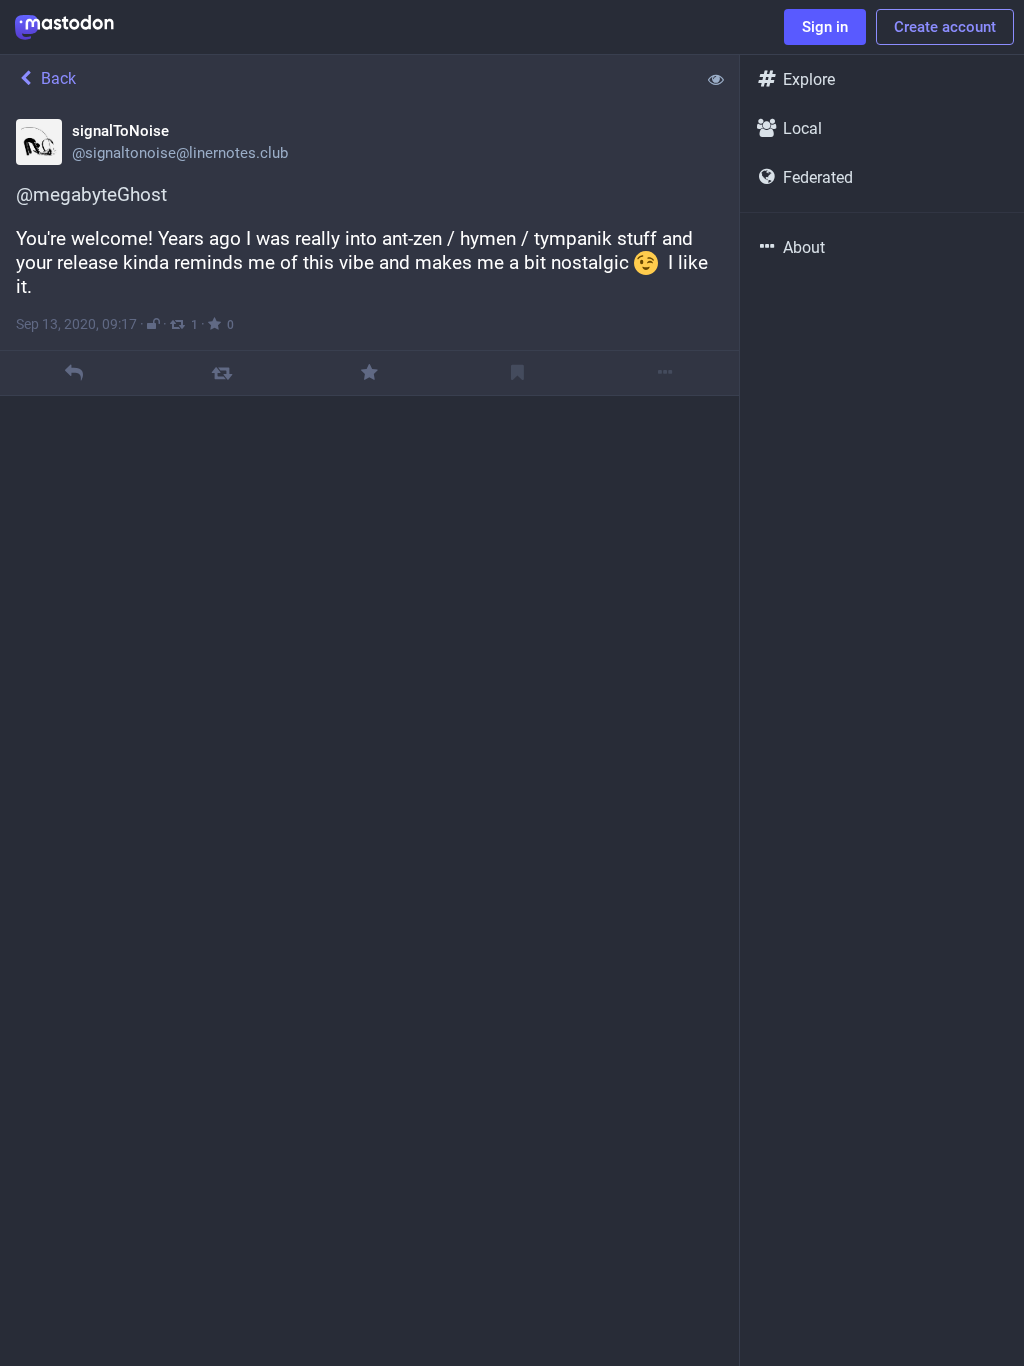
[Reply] (73, 372)
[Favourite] (369, 372)
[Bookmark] (517, 372)
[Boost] (221, 372)
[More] (665, 372)
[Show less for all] (716, 79)
